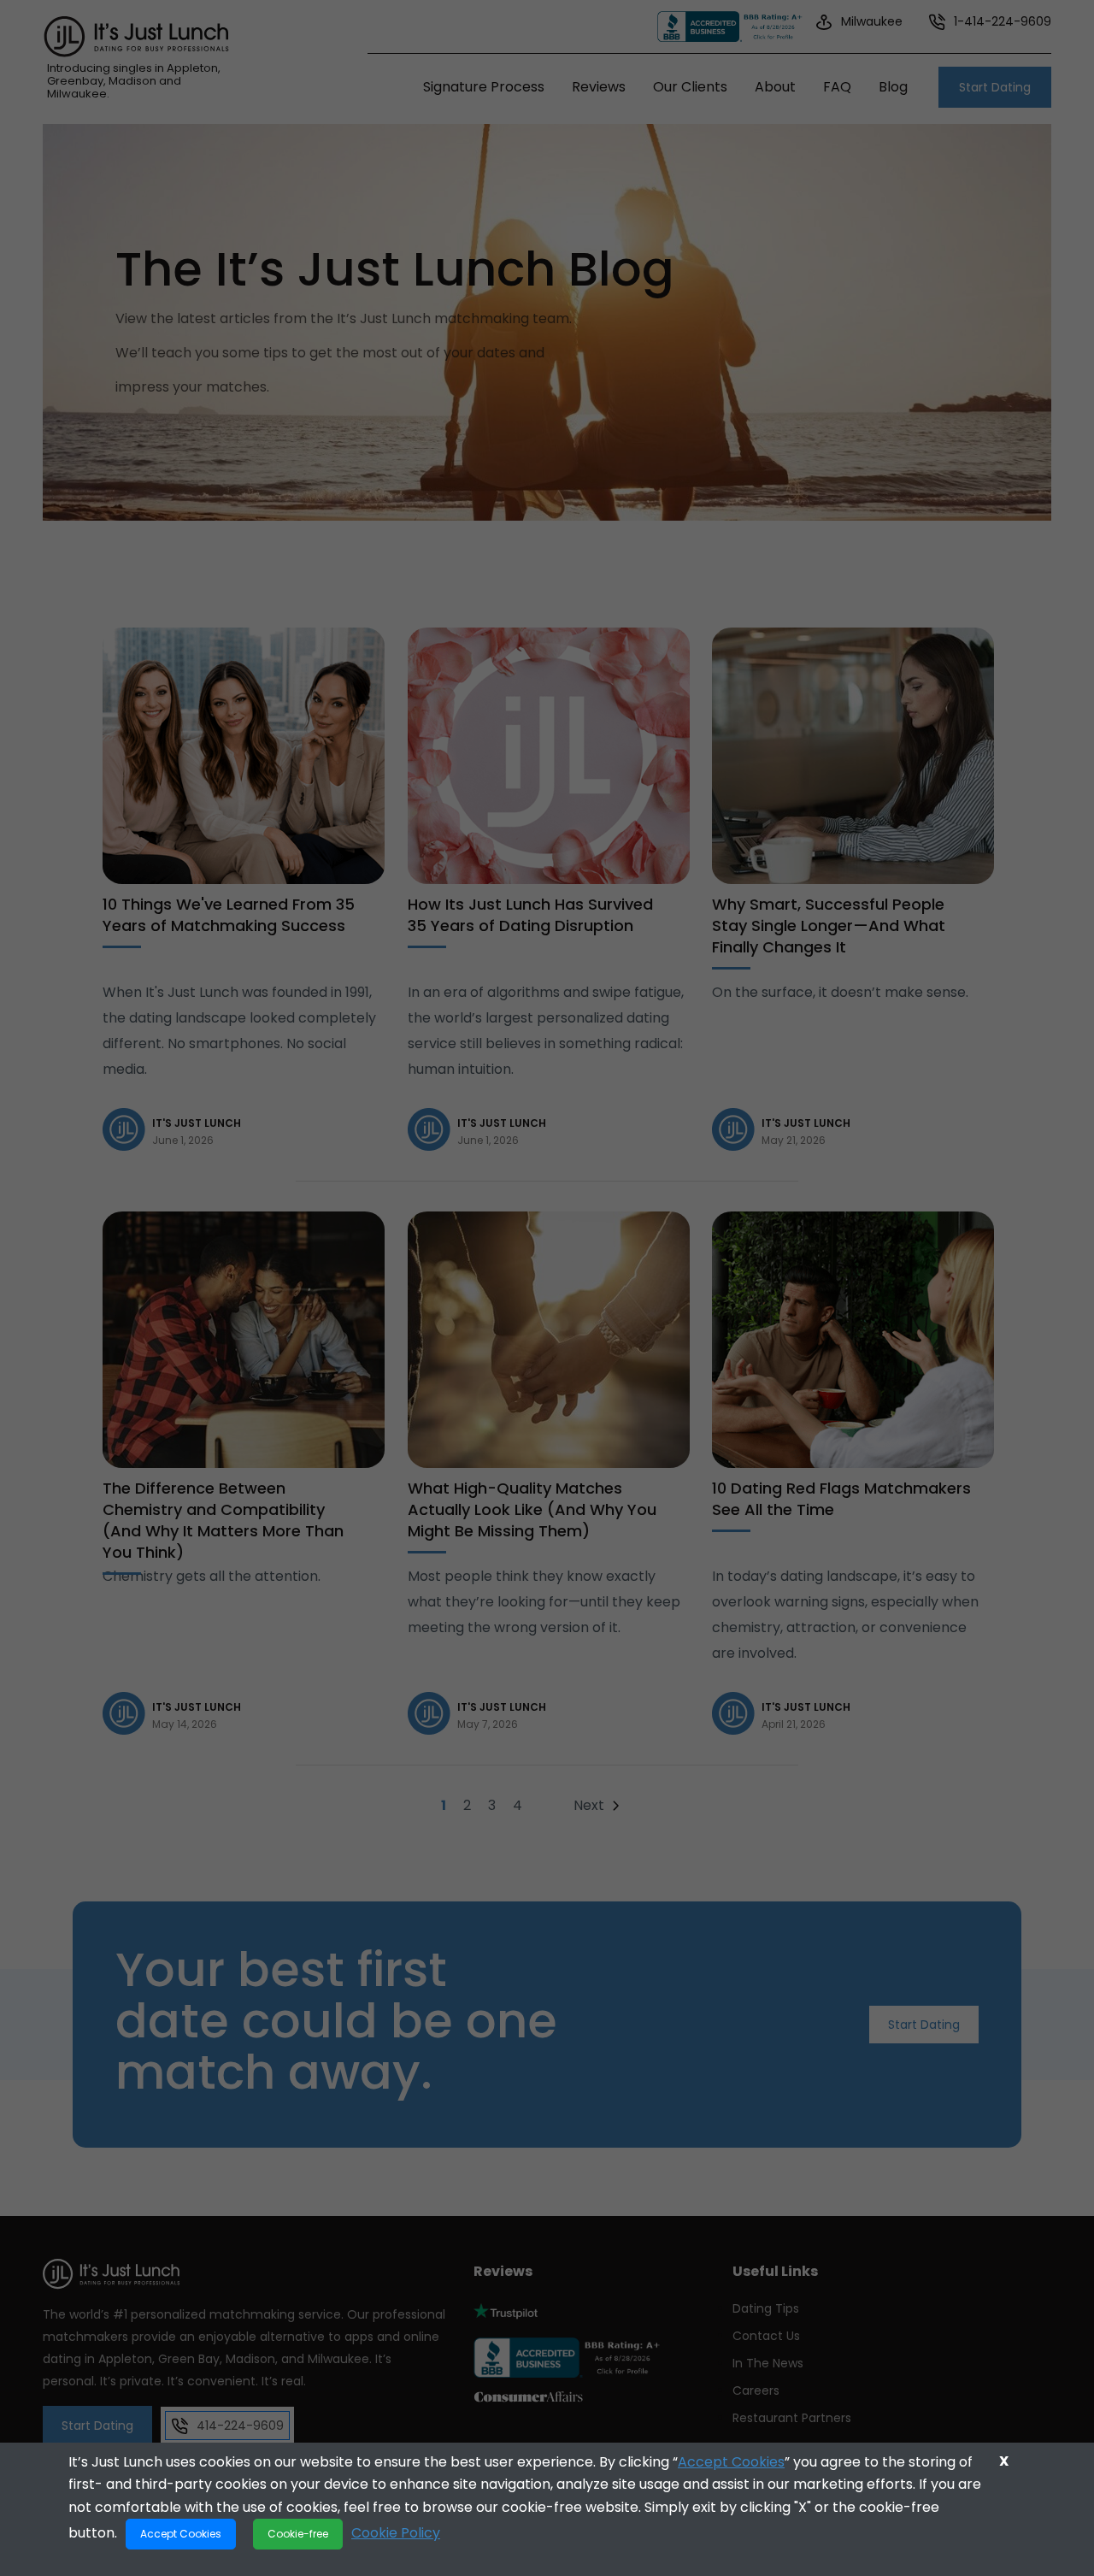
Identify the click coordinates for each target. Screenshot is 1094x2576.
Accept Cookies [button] (181, 2534)
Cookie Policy (396, 2533)
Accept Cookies (731, 2462)
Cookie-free (298, 2534)
